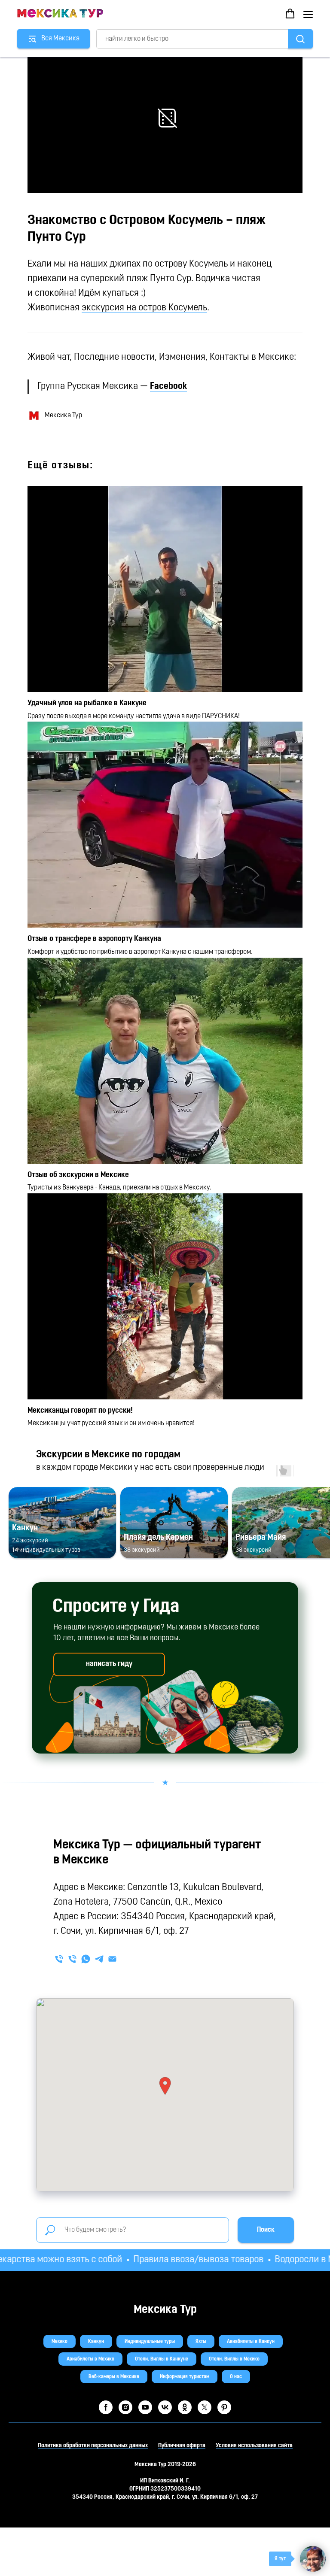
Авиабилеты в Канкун (251, 2342)
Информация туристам (185, 2377)
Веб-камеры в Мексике (114, 2377)
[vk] (165, 2407)
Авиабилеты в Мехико (90, 2359)
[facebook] (106, 2407)
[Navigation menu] (308, 14)
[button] (290, 14)
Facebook (168, 387)
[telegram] (99, 1959)
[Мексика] (72, 1959)
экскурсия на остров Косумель (144, 308)
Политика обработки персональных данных (93, 2446)
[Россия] (59, 1959)
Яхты (201, 2342)
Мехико (60, 2342)
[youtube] (145, 2407)
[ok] (185, 2407)
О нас (236, 2377)
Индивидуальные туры (150, 2342)
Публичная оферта (182, 2446)
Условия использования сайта (254, 2446)
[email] (112, 1959)
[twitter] (205, 2407)
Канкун (96, 2342)
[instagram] (125, 2407)
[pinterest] (224, 2407)
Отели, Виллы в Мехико (234, 2359)
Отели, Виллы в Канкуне (162, 2359)
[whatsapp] (86, 1959)
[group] (62, 1523)
